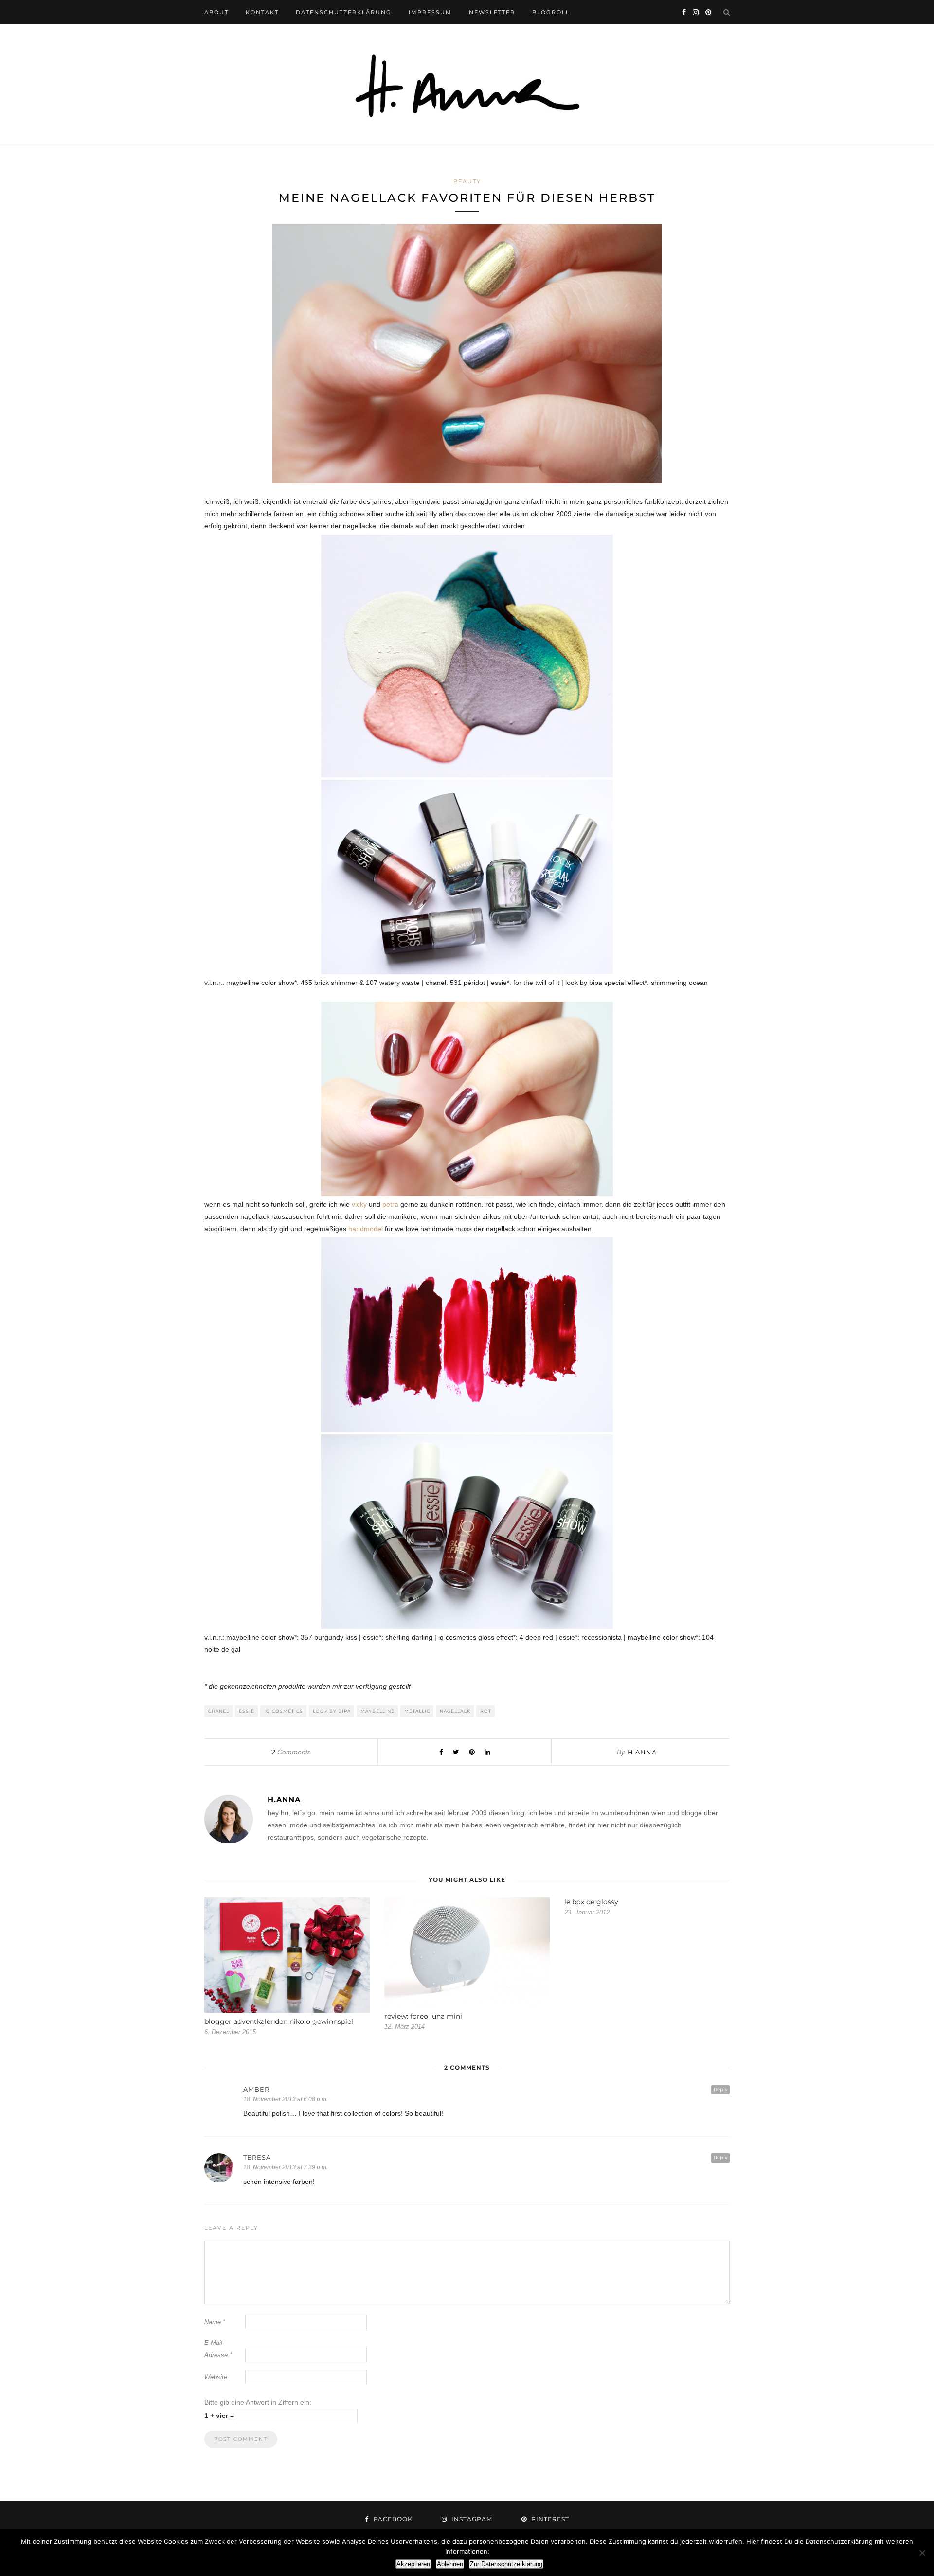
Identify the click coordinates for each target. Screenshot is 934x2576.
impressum (430, 12)
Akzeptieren (413, 2564)
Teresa (257, 2157)
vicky (359, 1204)
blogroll (551, 12)
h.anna (642, 1752)
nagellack (455, 1711)
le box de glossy (591, 1902)
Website (216, 2377)
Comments (291, 1752)
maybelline (377, 1711)
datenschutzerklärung (344, 12)
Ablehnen (450, 2564)
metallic (417, 1711)
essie (247, 1711)
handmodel (365, 1229)
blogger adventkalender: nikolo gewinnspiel (279, 2021)
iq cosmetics (284, 1711)
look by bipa (332, 1711)
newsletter (492, 12)
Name (215, 2322)
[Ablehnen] (922, 2553)
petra (390, 1204)
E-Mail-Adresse (218, 2349)
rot (486, 1711)
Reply (720, 2089)
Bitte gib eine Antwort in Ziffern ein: (258, 2402)
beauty (467, 181)
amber (256, 2089)
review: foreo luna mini (423, 2016)
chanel (219, 1711)
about (216, 12)
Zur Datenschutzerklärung (506, 2564)
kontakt (262, 12)
